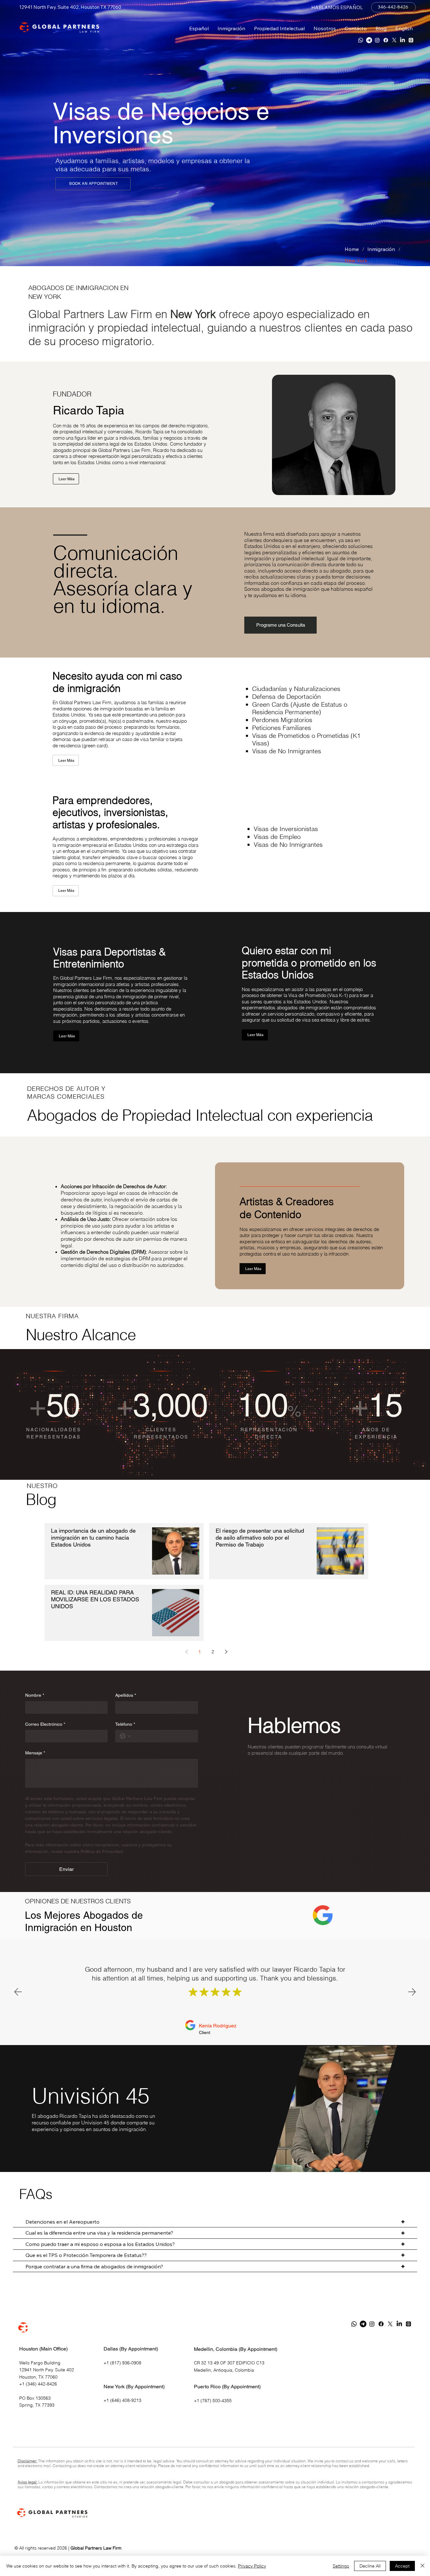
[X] (394, 40)
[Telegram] (369, 40)
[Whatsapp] (361, 40)
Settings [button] (341, 2566)
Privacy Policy (252, 2566)
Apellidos (126, 1695)
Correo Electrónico (45, 1724)
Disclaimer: (27, 2461)
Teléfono (125, 1724)
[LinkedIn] (402, 40)
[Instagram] (377, 40)
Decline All (370, 2566)
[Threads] (411, 40)
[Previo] (37, 156)
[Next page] (226, 1652)
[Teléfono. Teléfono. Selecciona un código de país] (125, 1736)
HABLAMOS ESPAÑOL (337, 7)
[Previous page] (186, 1652)
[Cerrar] (422, 2566)
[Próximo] (393, 157)
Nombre (35, 1695)
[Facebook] (386, 40)
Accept (402, 2566)
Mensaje (35, 1753)
